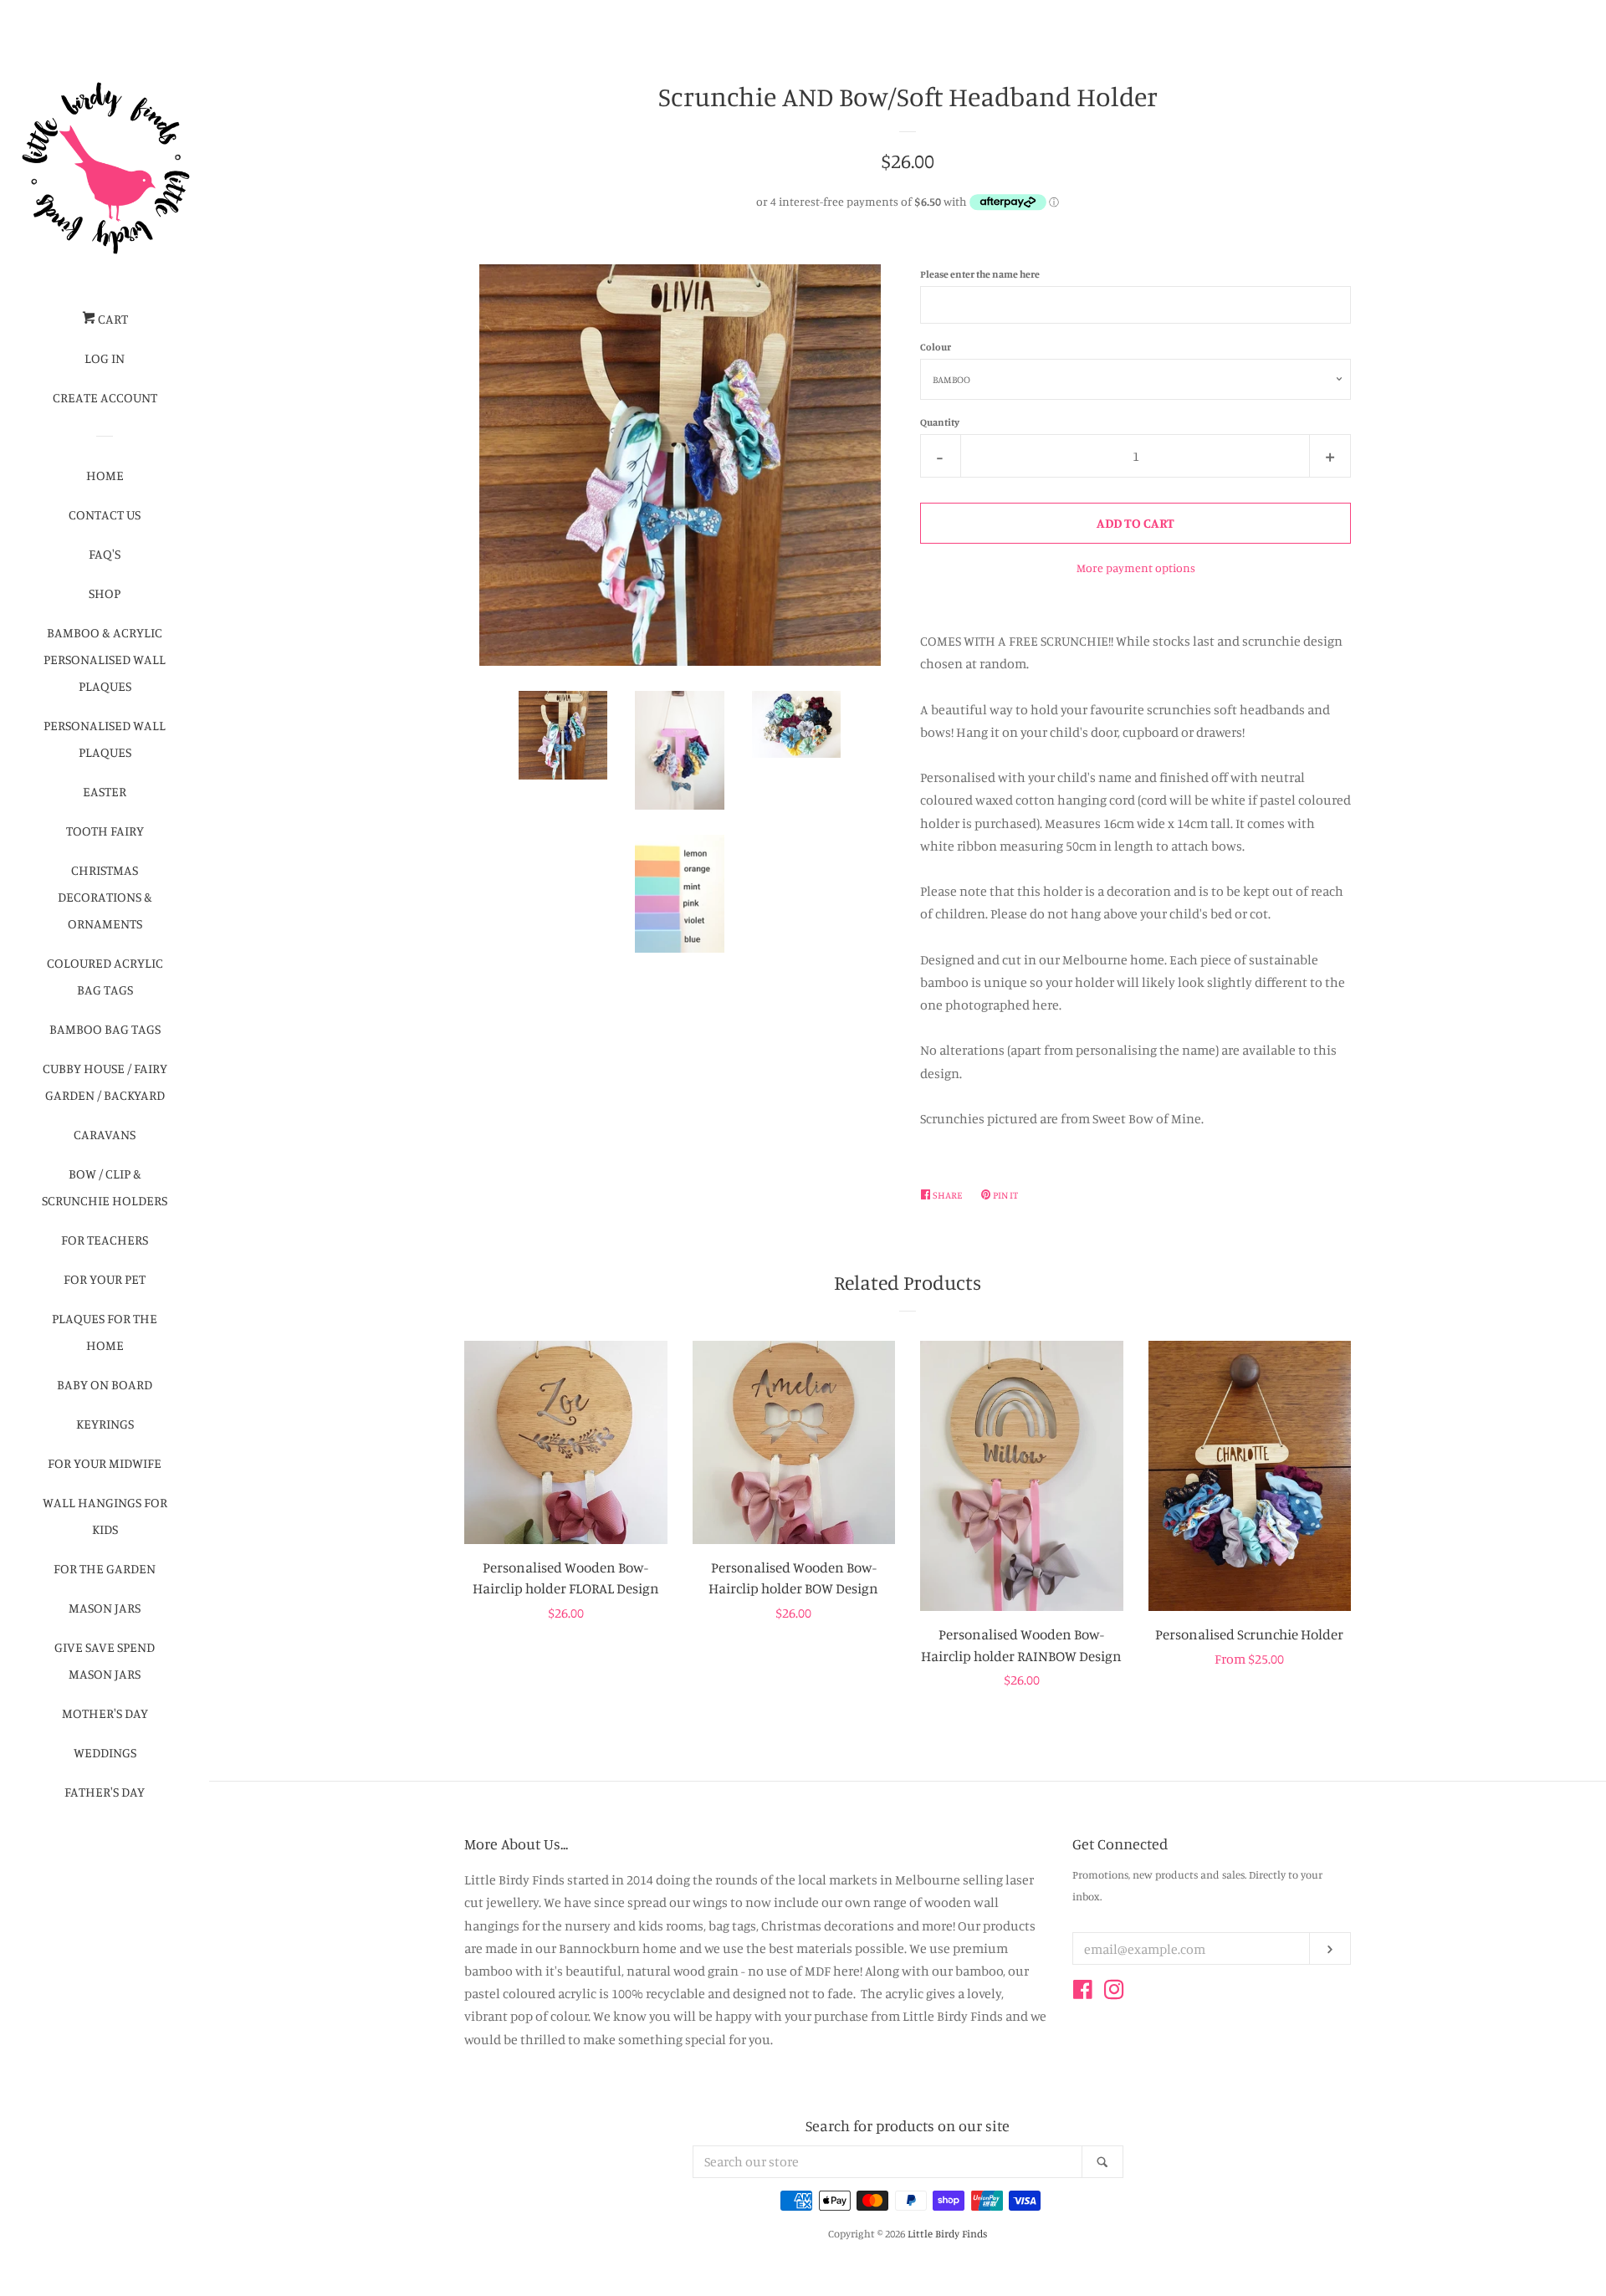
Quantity (940, 422)
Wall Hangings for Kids (105, 1516)
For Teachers (105, 1240)
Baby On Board (105, 1384)
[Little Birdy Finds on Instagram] (1114, 1992)
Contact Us (105, 514)
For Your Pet (105, 1279)
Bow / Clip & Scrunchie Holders (105, 1187)
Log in (105, 358)
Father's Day (105, 1792)
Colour (936, 347)
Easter (105, 791)
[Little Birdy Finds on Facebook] (1083, 1992)
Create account (105, 397)
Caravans (105, 1134)
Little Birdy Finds (947, 2233)
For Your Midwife (105, 1463)
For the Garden (105, 1568)
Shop (105, 593)
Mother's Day (105, 1713)
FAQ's (105, 554)
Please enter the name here (980, 274)
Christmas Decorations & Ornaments (105, 897)
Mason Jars (105, 1608)
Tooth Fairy (105, 831)
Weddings (105, 1752)
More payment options (1136, 568)
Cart (112, 319)
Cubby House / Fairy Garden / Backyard (105, 1082)
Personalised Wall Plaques (105, 739)
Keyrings (105, 1424)
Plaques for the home (105, 1332)
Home (105, 475)
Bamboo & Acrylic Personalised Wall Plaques (105, 659)
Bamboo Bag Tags (105, 1029)
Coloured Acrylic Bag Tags (105, 976)
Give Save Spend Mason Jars (105, 1660)
